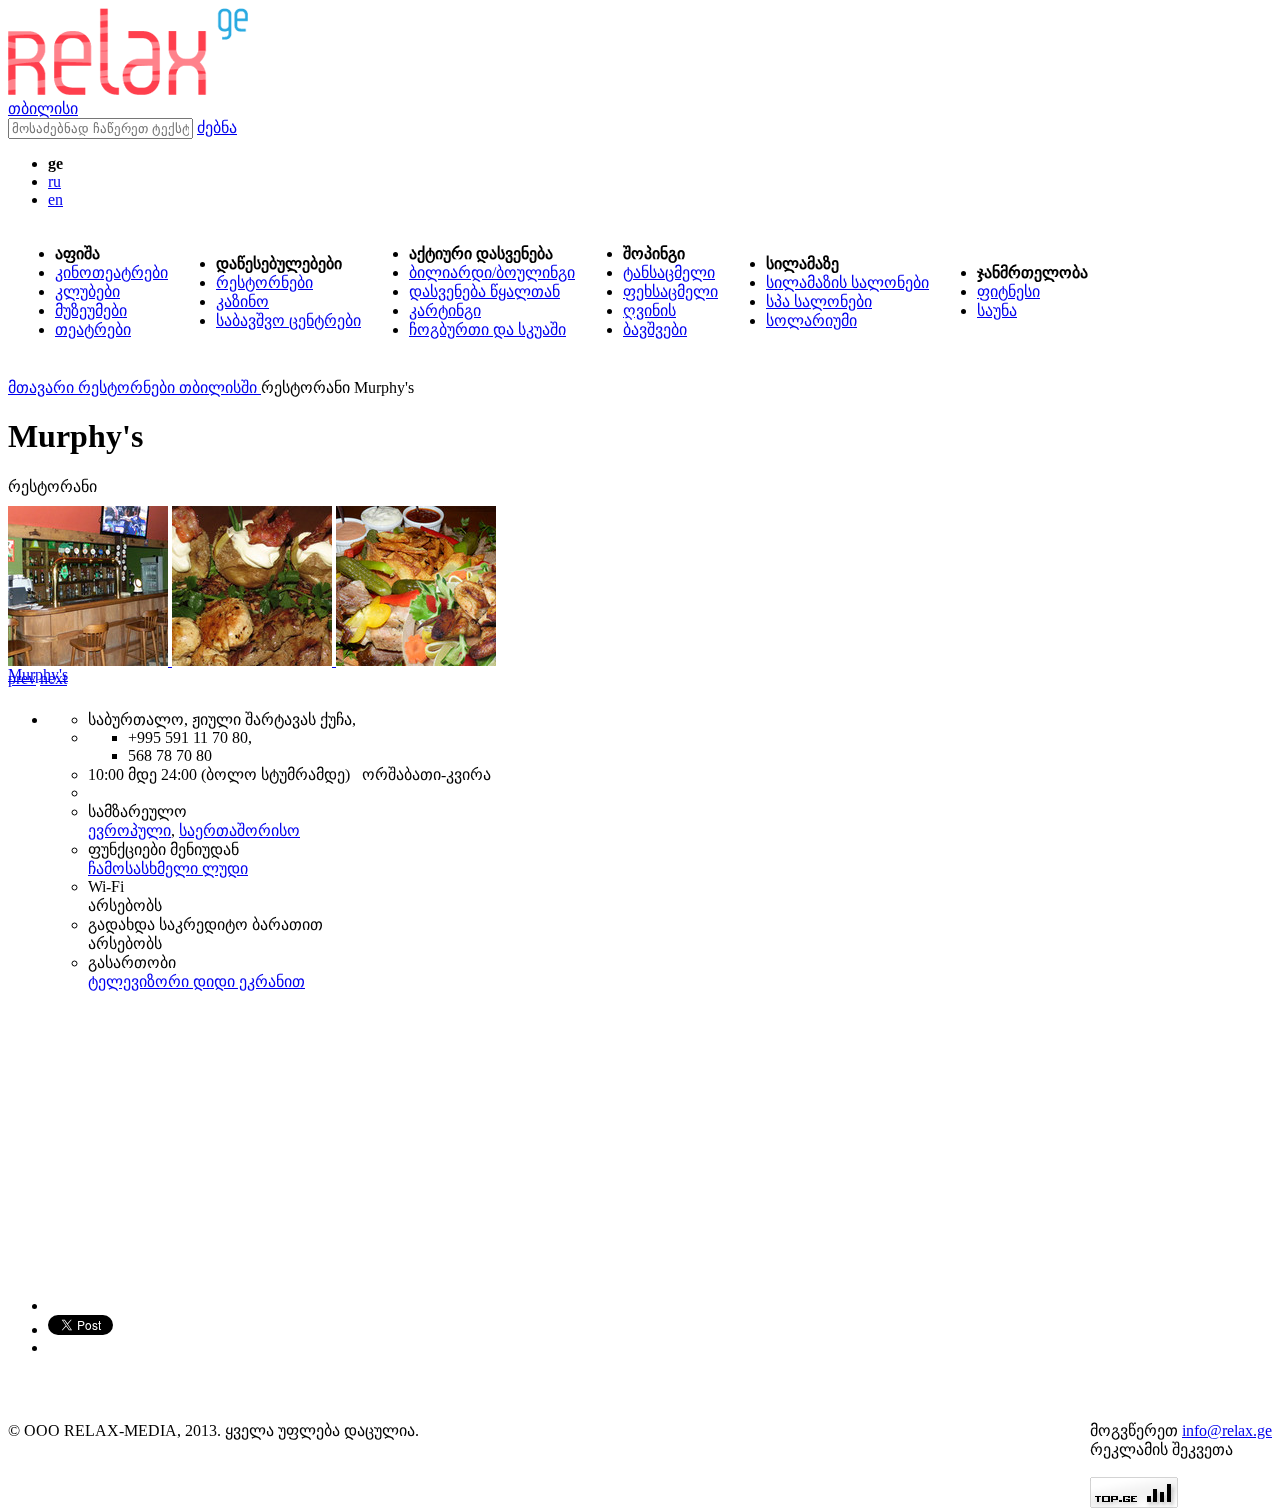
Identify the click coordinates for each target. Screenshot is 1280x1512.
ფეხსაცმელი (670, 291)
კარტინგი (445, 310)
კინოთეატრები (111, 272)
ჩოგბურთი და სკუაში (487, 329)
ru (54, 181)
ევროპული (129, 830)
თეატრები (93, 329)
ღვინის (649, 310)
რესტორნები (264, 282)
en (55, 199)
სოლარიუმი (811, 320)
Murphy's (38, 674)
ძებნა (217, 127)
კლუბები (87, 291)
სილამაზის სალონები (847, 282)
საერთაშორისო (239, 830)
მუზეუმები (91, 310)
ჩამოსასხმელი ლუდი (168, 868)
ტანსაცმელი (669, 272)
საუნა (997, 310)
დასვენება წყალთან (484, 291)
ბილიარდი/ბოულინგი (492, 272)
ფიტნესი (1008, 291)
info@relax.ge (1227, 1430)
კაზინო (242, 301)
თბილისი (43, 108)
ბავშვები (655, 329)
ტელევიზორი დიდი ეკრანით (196, 981)
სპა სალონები (819, 301)
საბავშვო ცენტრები (288, 320)
